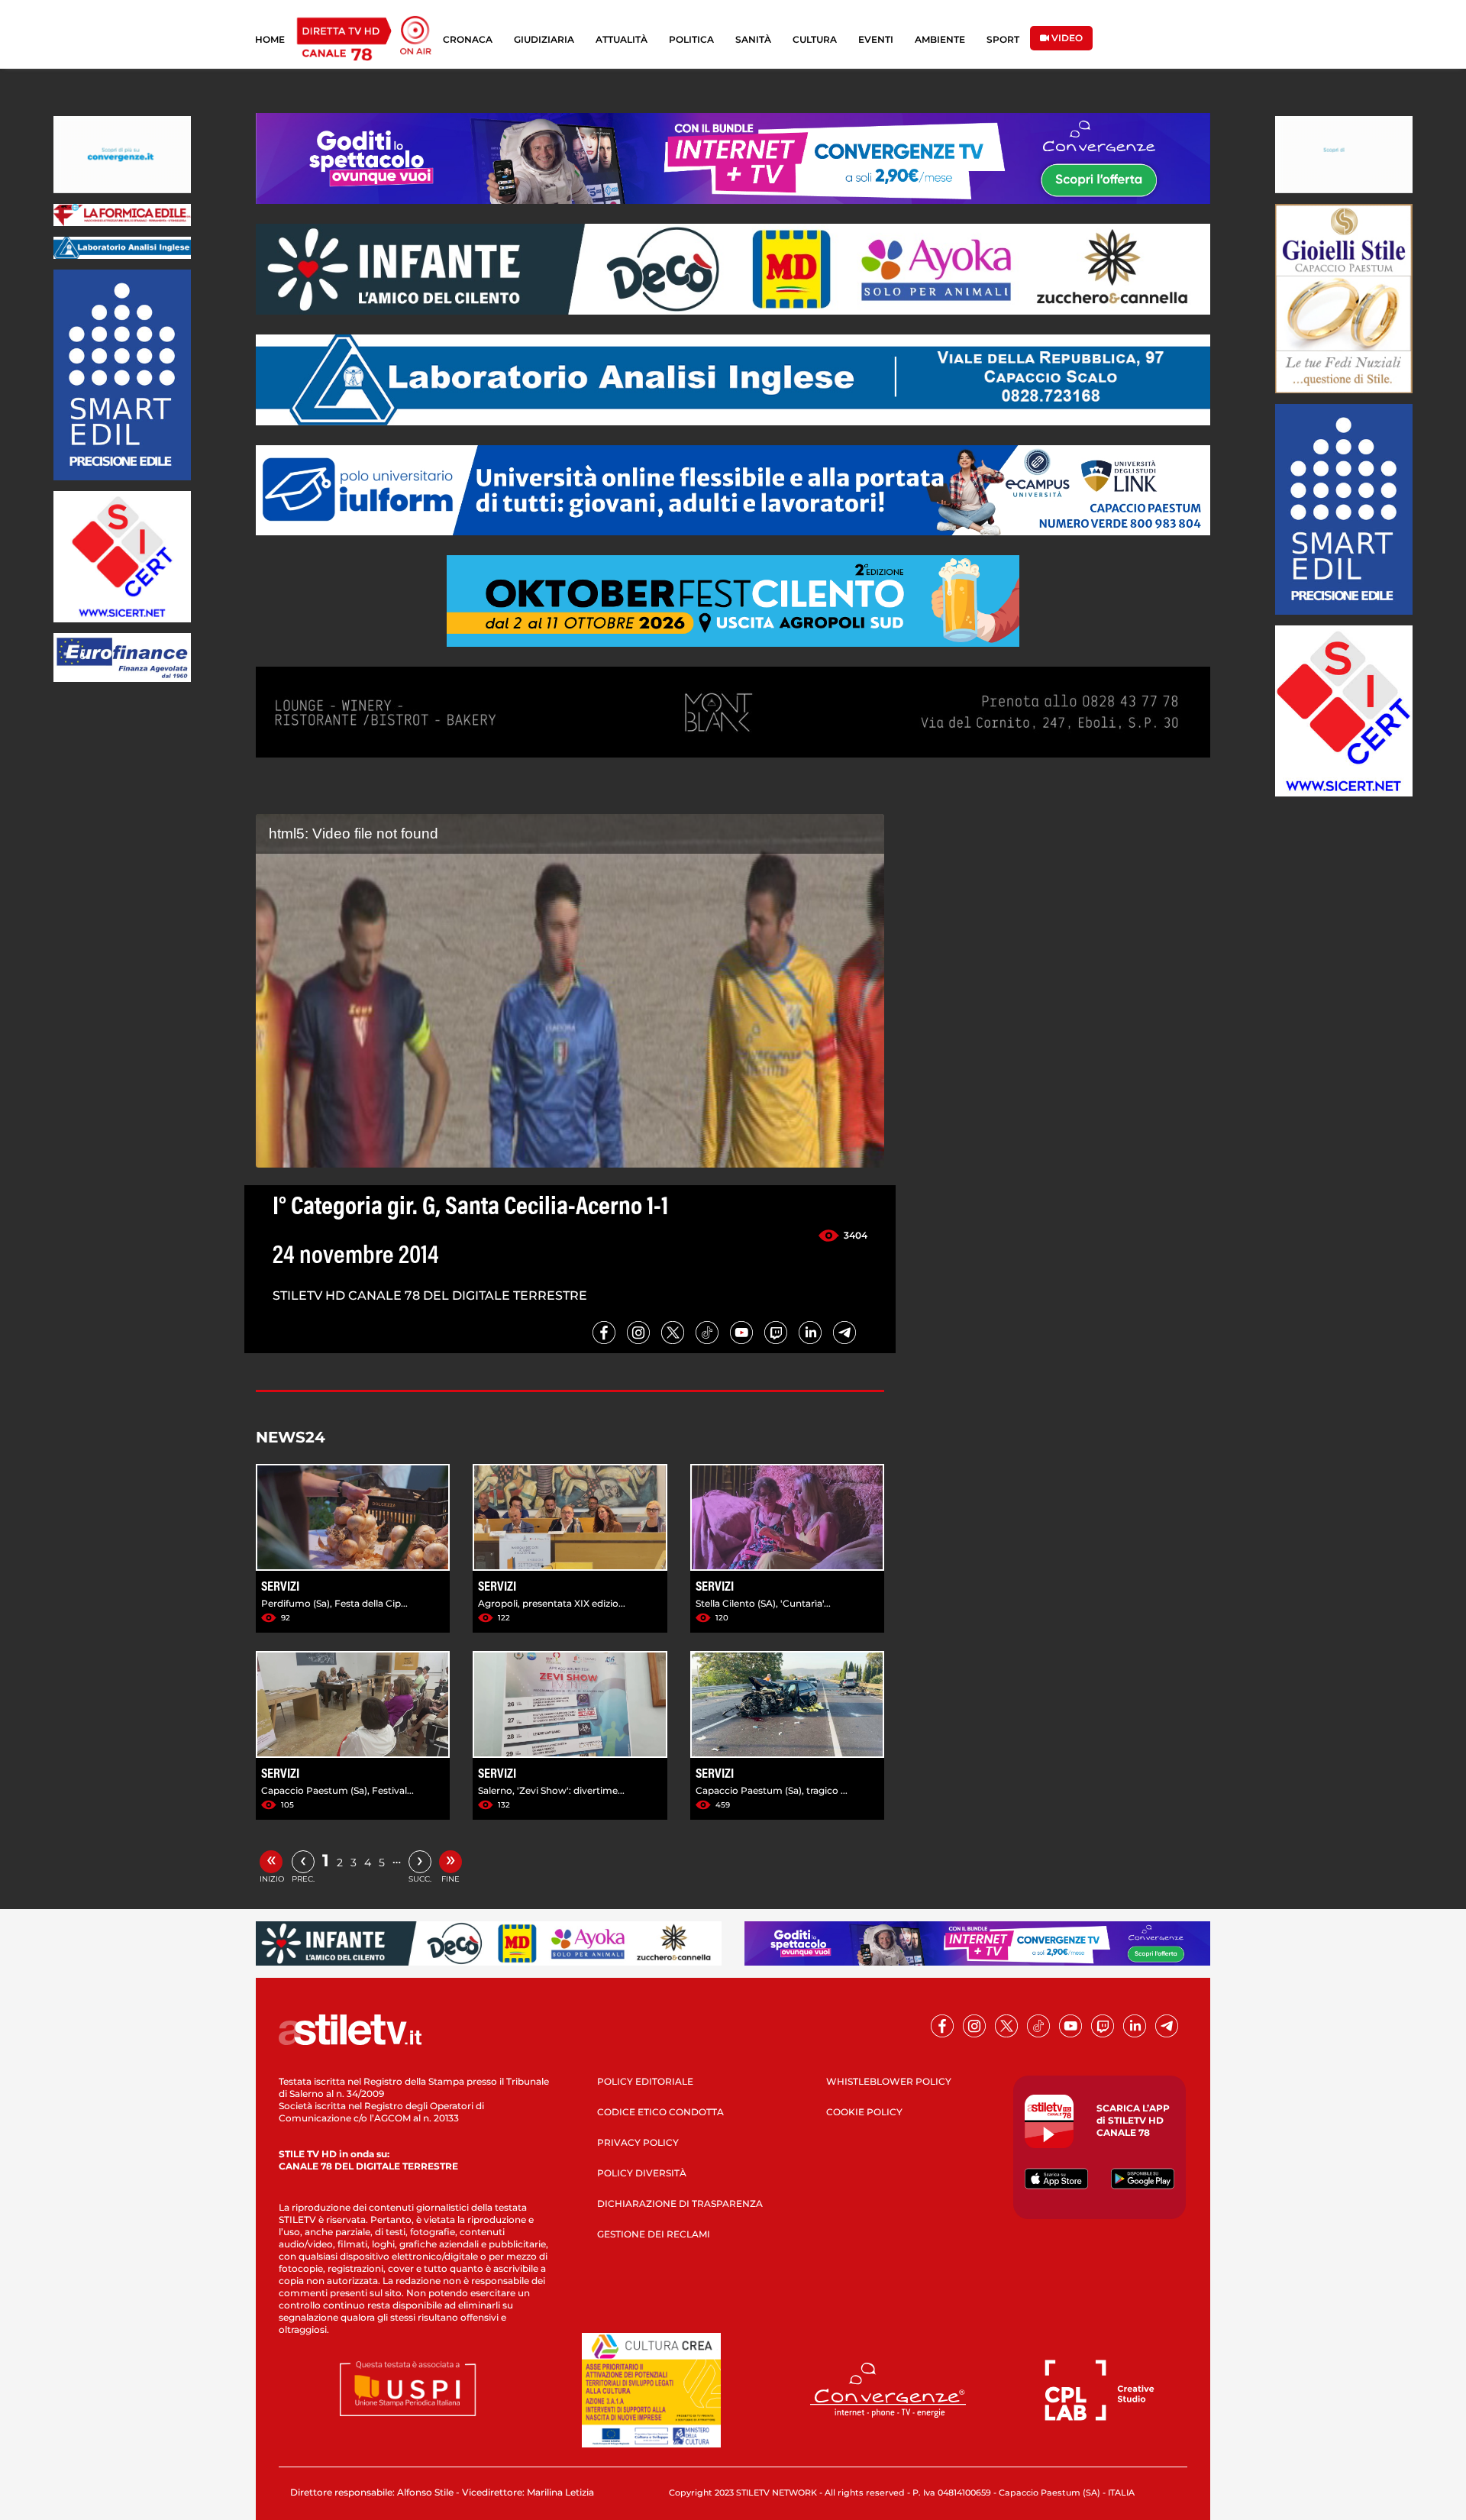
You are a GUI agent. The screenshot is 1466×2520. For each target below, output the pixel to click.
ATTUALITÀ (622, 39)
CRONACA (468, 39)
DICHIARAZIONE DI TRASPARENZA (680, 2203)
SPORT (1003, 39)
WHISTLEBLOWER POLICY (889, 2081)
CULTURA (815, 39)
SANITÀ (753, 39)
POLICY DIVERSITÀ (642, 2173)
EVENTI (876, 39)
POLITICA (691, 39)
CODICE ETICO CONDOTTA (660, 2112)
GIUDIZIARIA (544, 39)
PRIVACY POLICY (638, 2142)
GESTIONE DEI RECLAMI (654, 2234)
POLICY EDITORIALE (645, 2081)
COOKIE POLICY (864, 2112)
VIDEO (1066, 38)
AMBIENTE (940, 39)
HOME (270, 39)
